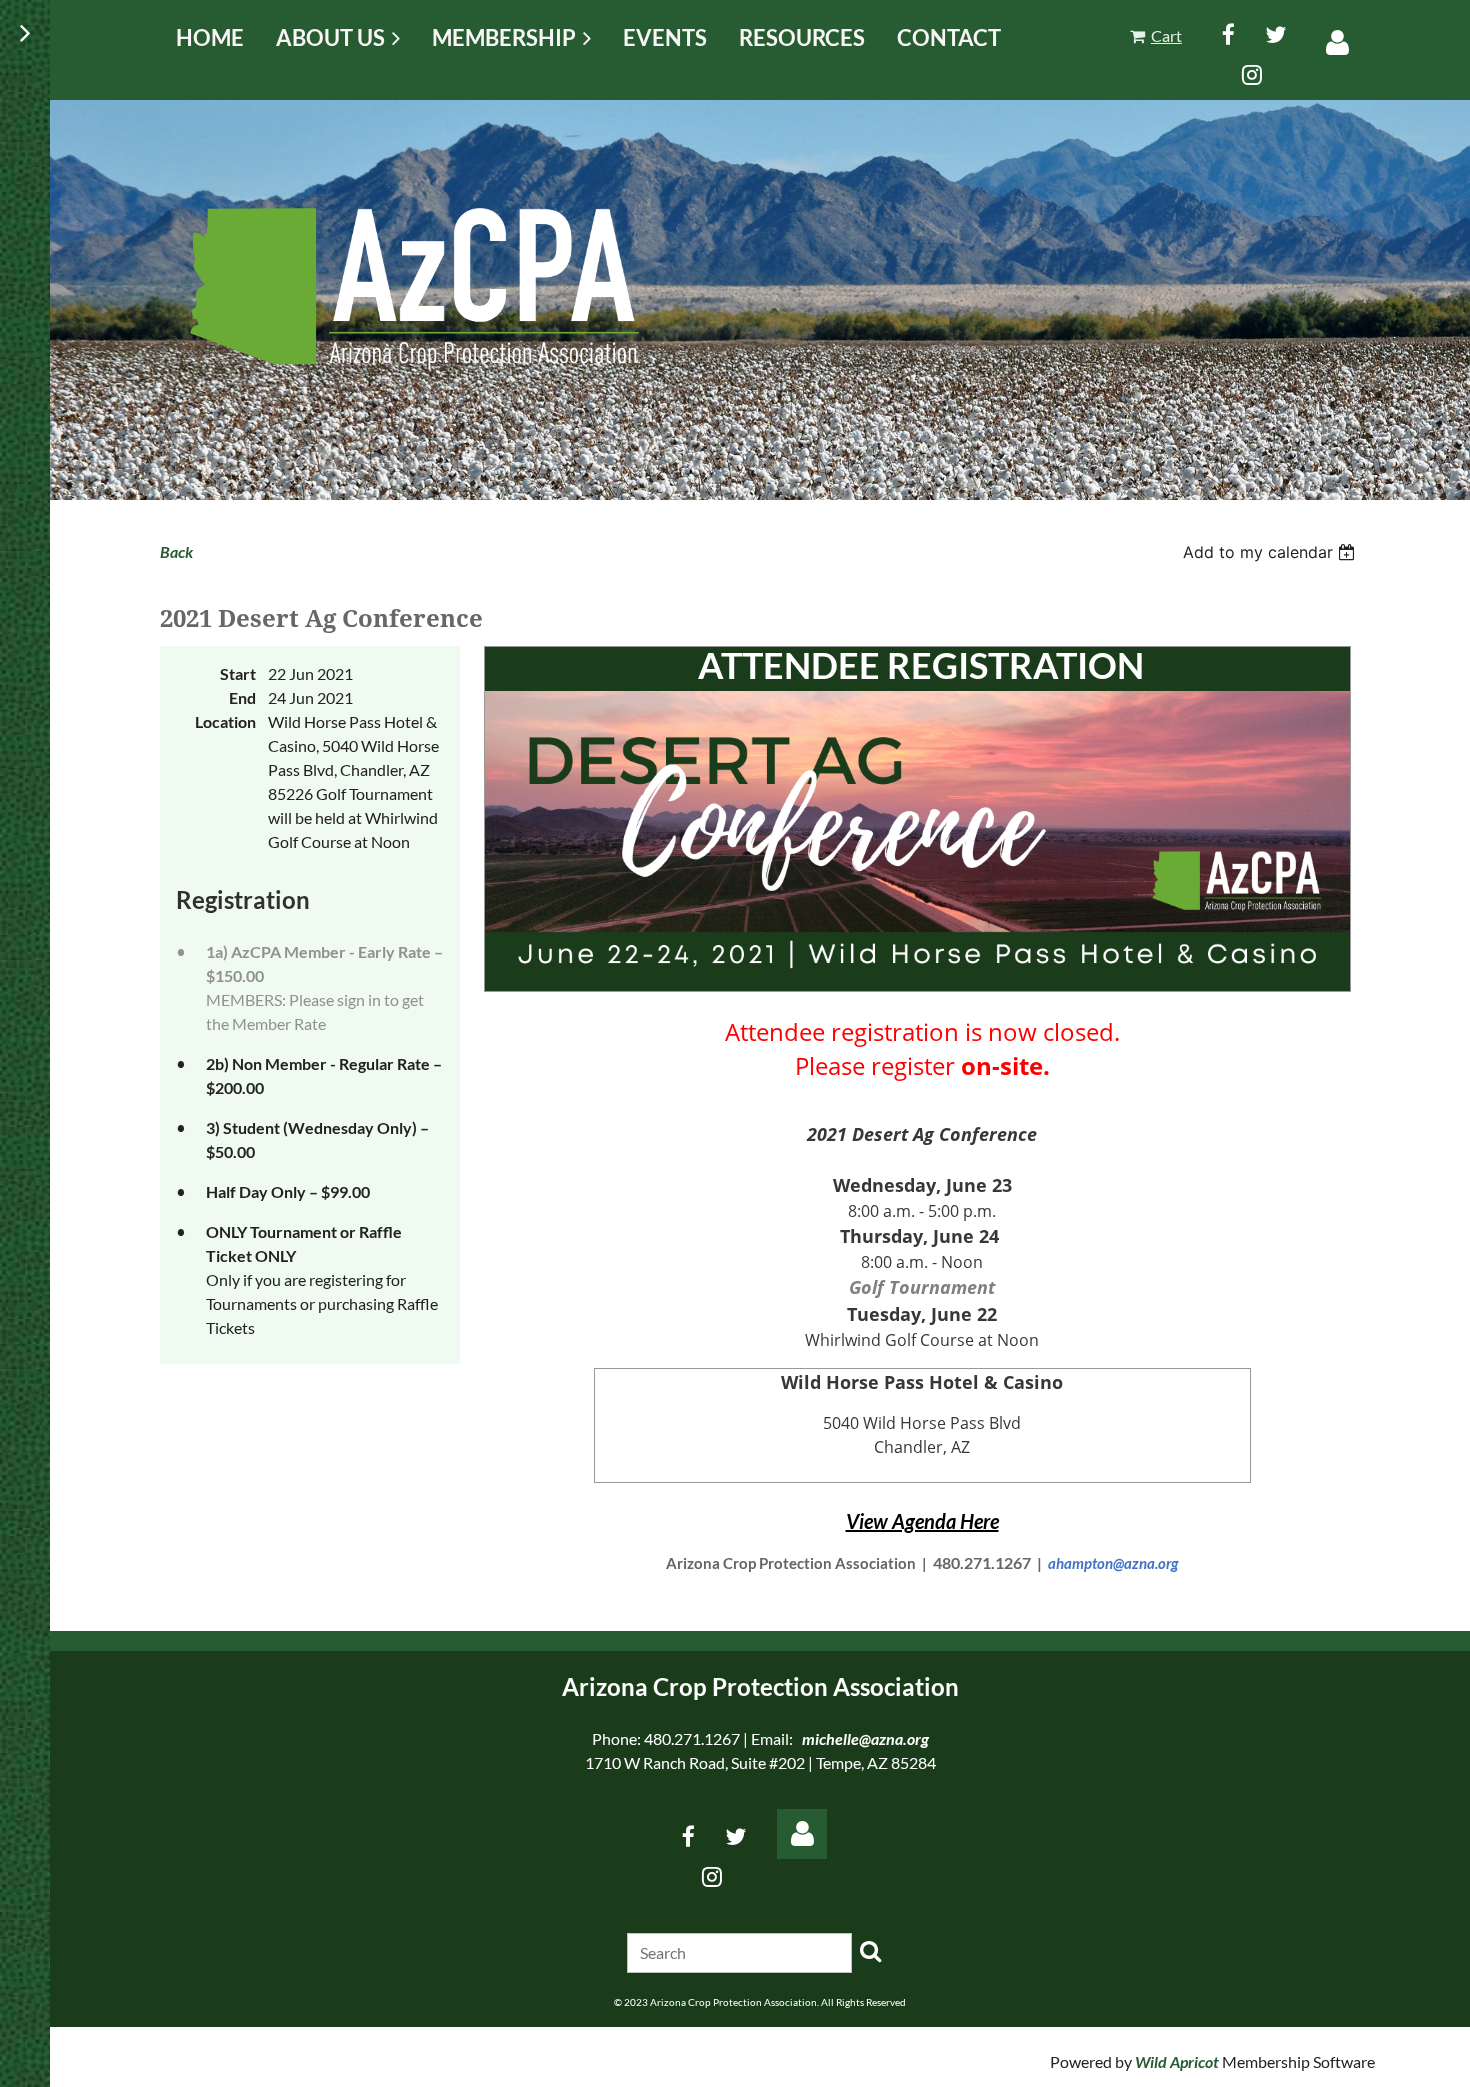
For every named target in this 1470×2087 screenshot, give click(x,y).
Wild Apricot (1177, 2061)
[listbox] (1271, 552)
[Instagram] (1252, 74)
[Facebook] (1228, 34)
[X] (1275, 34)
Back (176, 551)
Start (238, 673)
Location (225, 721)
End (242, 697)
